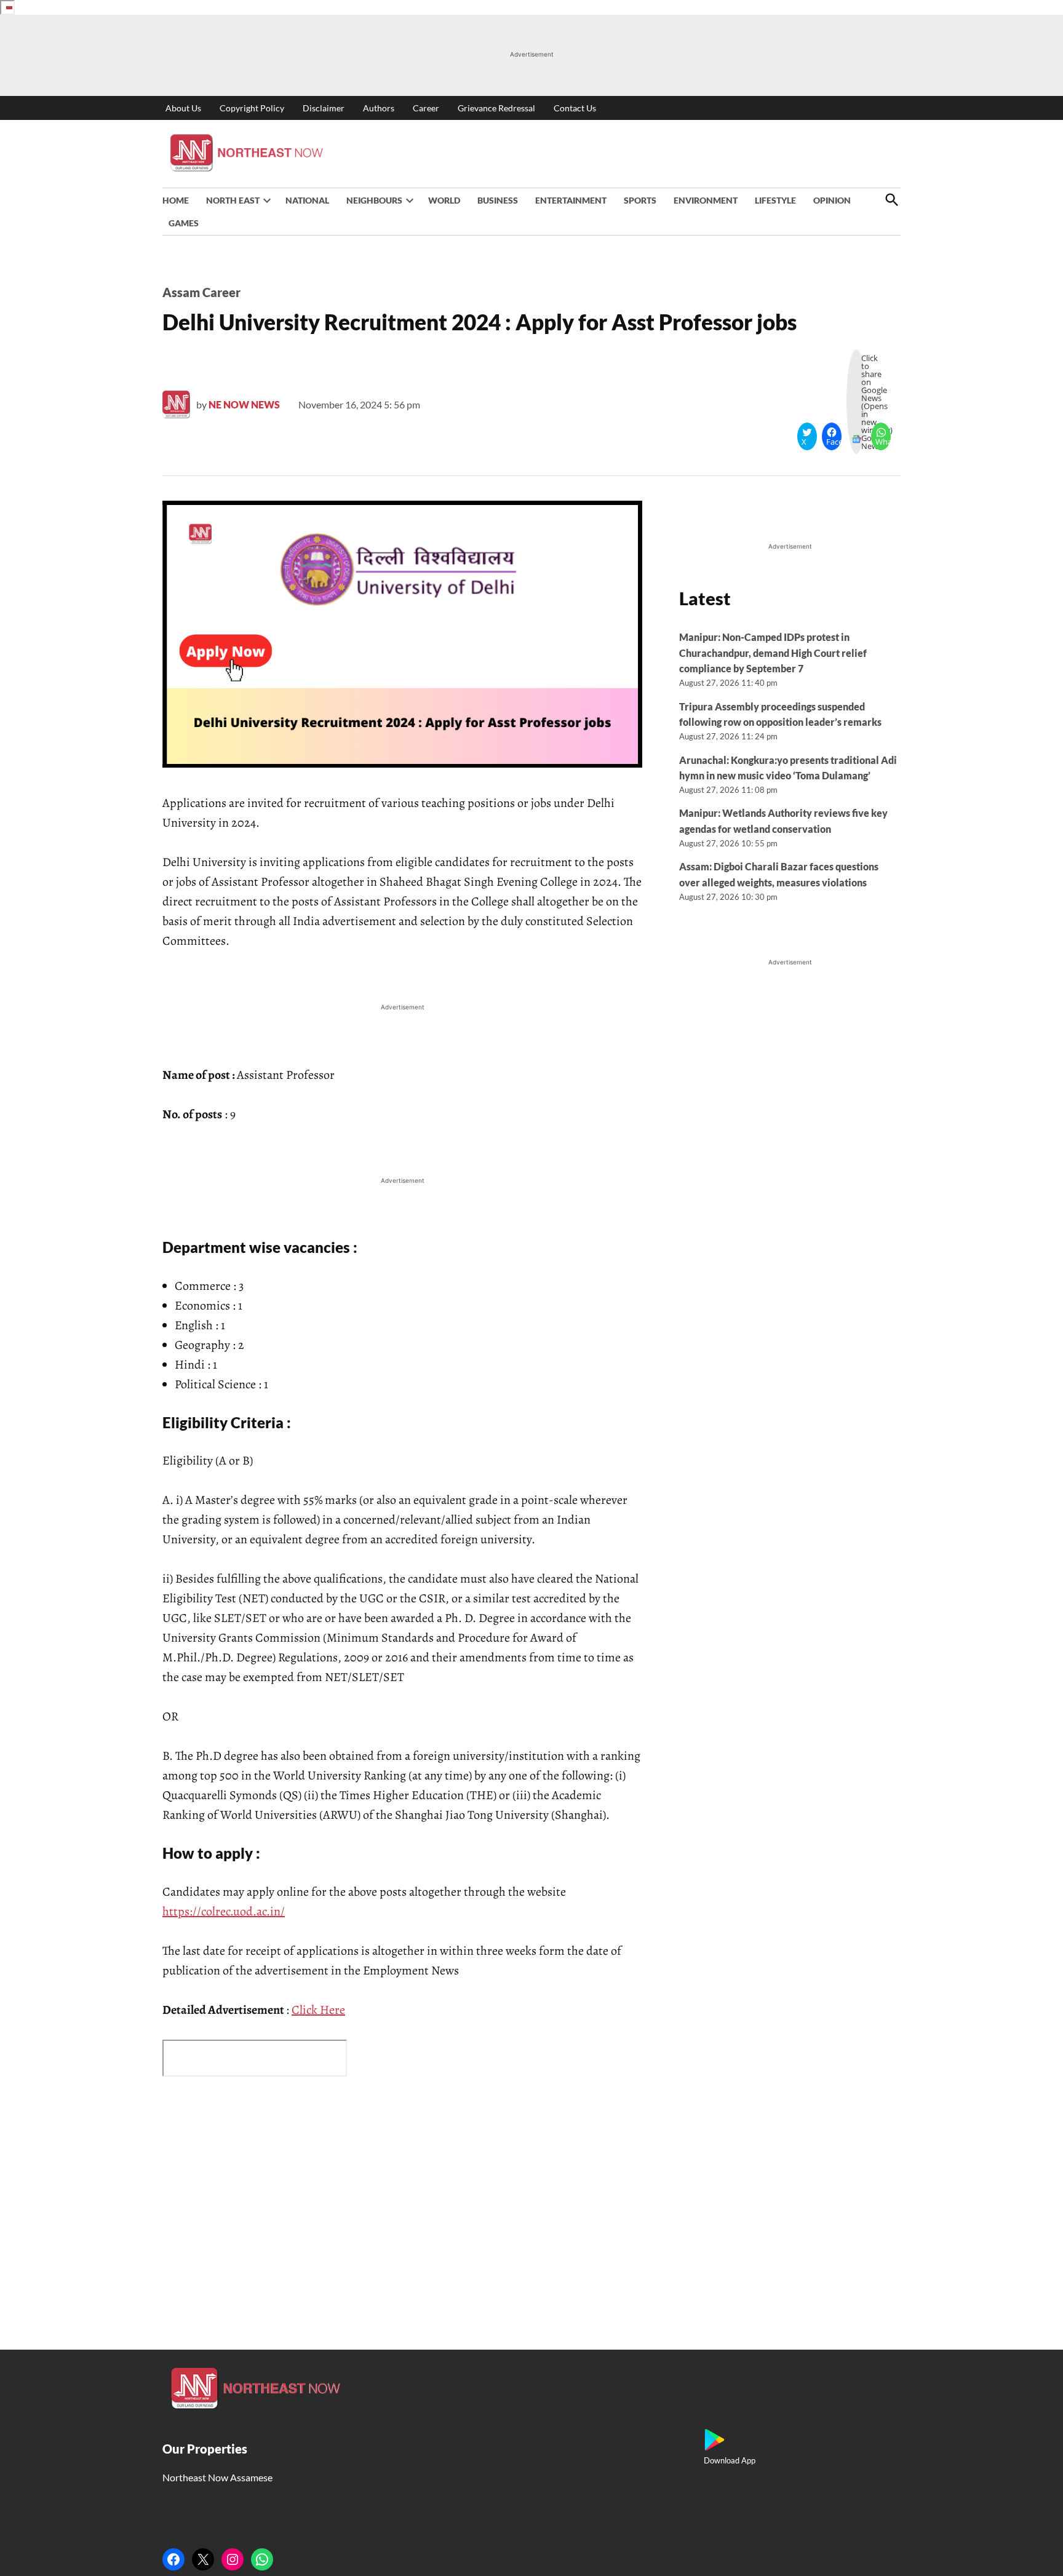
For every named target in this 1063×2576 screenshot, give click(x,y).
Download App (730, 2460)
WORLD (444, 200)
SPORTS (640, 200)
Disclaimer (324, 108)
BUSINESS (498, 200)
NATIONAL (307, 200)
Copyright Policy (252, 108)
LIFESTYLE (775, 200)
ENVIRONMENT (706, 200)
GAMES (184, 223)
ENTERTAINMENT (571, 200)
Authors (379, 108)
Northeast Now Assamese (217, 2477)
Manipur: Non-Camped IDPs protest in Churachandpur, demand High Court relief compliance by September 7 (773, 653)
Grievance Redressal (496, 108)
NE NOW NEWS (244, 404)
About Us (183, 108)
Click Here (318, 2010)
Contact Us (575, 108)
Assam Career (201, 292)
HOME (176, 200)
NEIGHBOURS (374, 200)
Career (426, 108)
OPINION (832, 200)
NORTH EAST (233, 200)
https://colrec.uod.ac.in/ (224, 1911)
